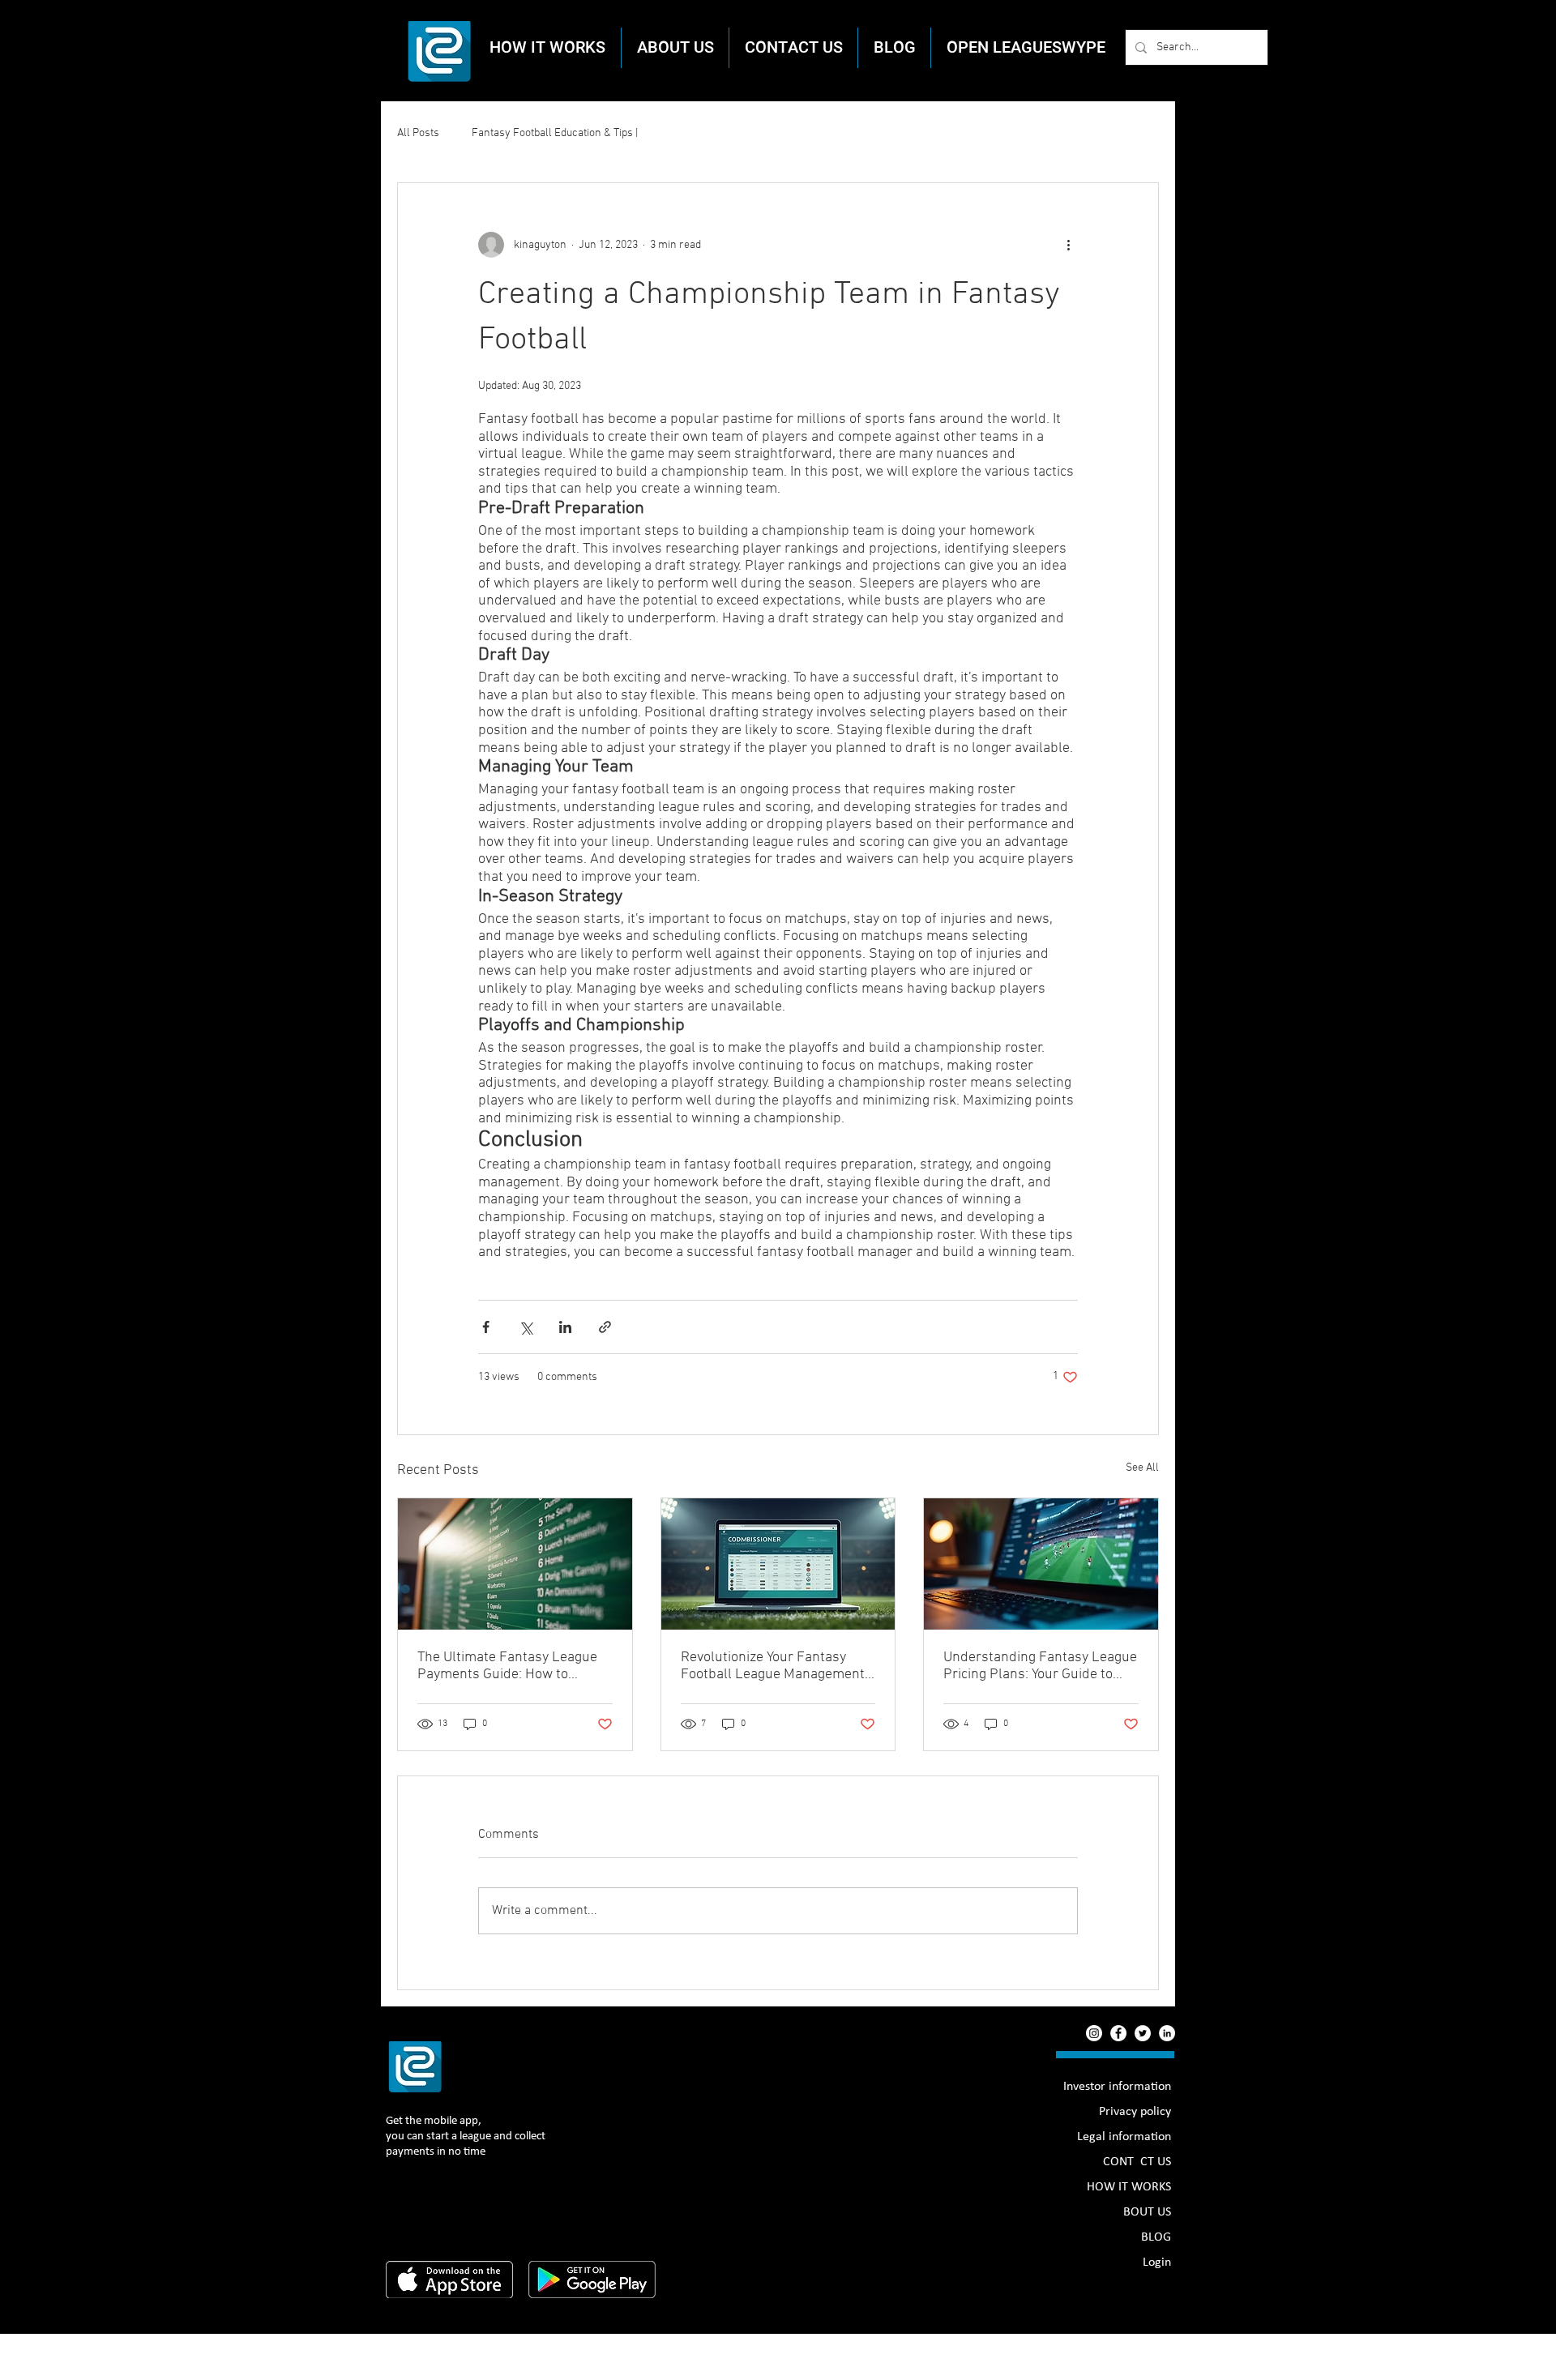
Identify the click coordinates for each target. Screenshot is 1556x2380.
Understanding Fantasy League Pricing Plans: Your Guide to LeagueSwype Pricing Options (1040, 1666)
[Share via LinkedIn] (565, 1327)
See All (1142, 1468)
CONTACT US (1137, 2162)
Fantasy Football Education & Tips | (555, 133)
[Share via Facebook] (486, 1327)
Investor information (1117, 2087)
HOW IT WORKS (1129, 2187)
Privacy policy (1135, 2112)
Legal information (1124, 2137)
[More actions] (1068, 245)
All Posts (418, 133)
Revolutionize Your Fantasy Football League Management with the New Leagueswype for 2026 (776, 1666)
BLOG (1156, 2237)
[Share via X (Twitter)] (526, 1327)
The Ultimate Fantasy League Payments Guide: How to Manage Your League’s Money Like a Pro (508, 1666)
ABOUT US (1143, 2212)
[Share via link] (605, 1327)
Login (1157, 2262)
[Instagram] (1094, 2033)
